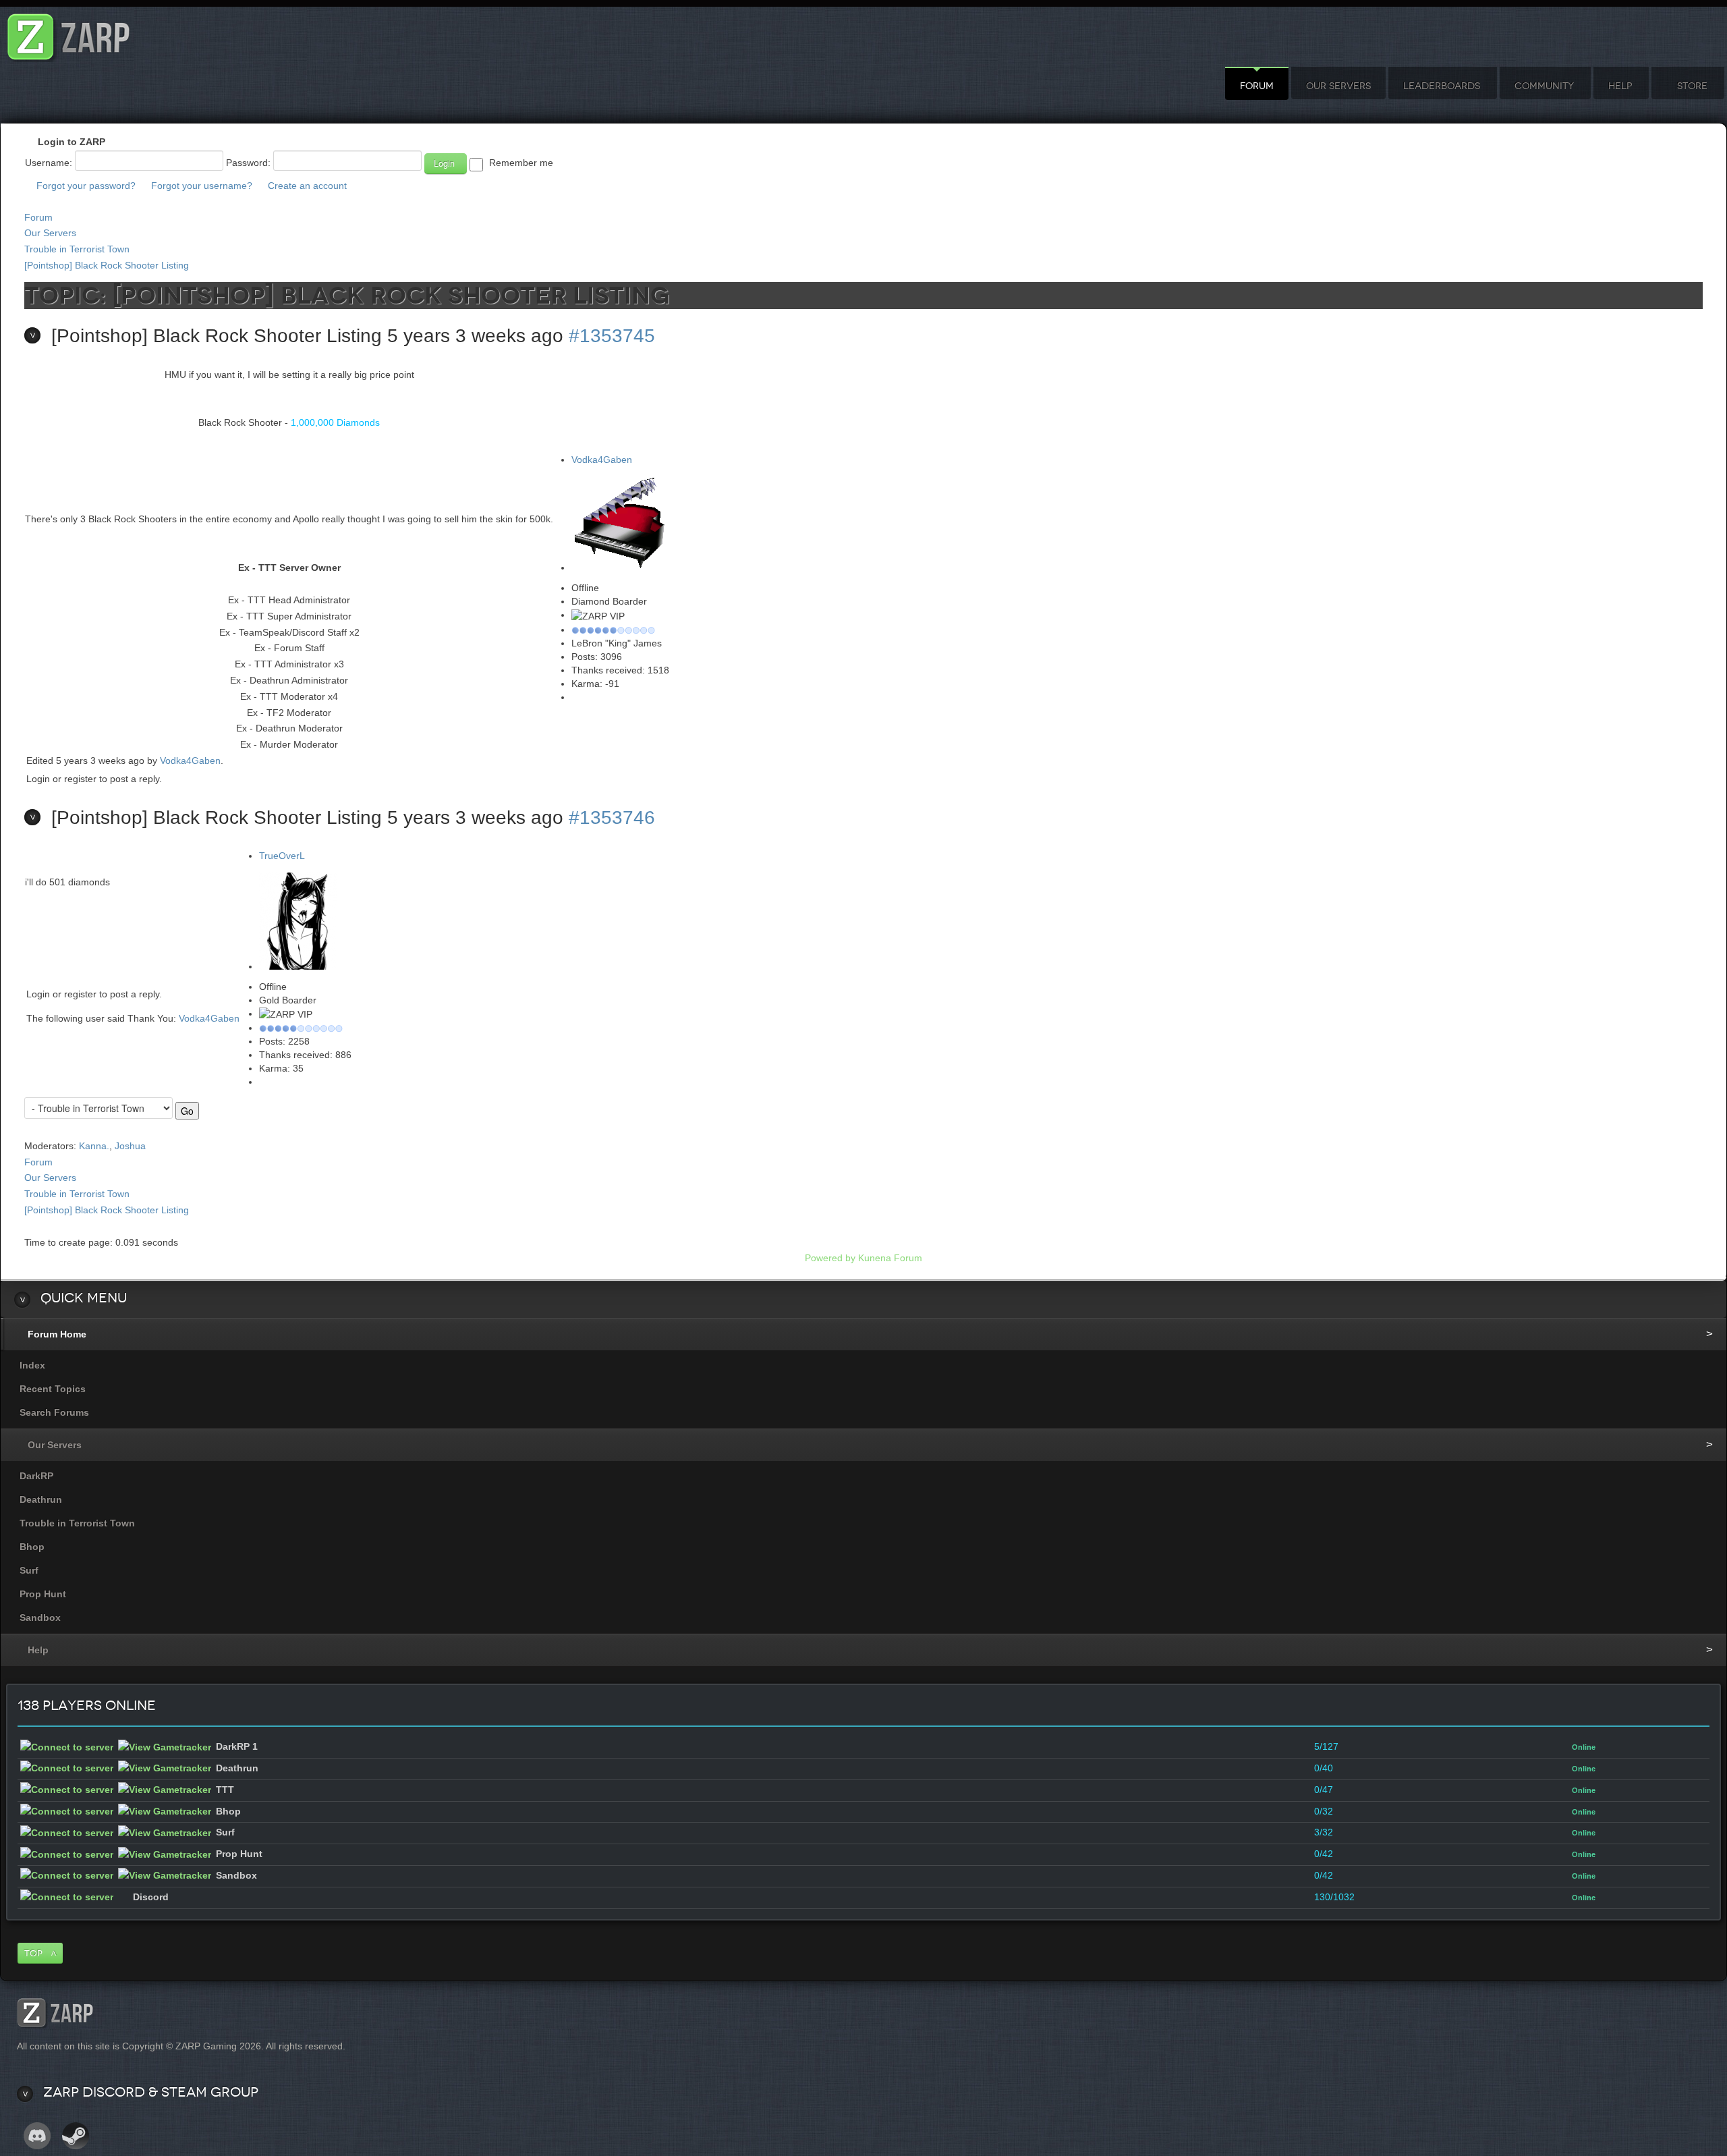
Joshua (130, 1146)
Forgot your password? (86, 186)
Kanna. (94, 1146)
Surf (29, 1570)
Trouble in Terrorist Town (77, 249)
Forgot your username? (202, 186)
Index (32, 1365)
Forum (1257, 86)
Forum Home (57, 1334)
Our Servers (1338, 86)
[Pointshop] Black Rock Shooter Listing (107, 265)
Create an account (307, 186)
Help (1620, 86)
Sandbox (40, 1618)
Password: (248, 163)
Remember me (521, 163)
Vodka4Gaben (602, 460)
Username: (49, 163)
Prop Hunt (43, 1594)
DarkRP (36, 1476)
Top (33, 1953)
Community (1544, 86)
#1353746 (612, 818)
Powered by (830, 1258)
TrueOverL (282, 856)
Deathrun (41, 1499)
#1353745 (612, 336)
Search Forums (54, 1412)
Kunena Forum (890, 1258)
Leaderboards (1442, 86)
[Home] (69, 33)
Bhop (32, 1547)
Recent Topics (53, 1389)
